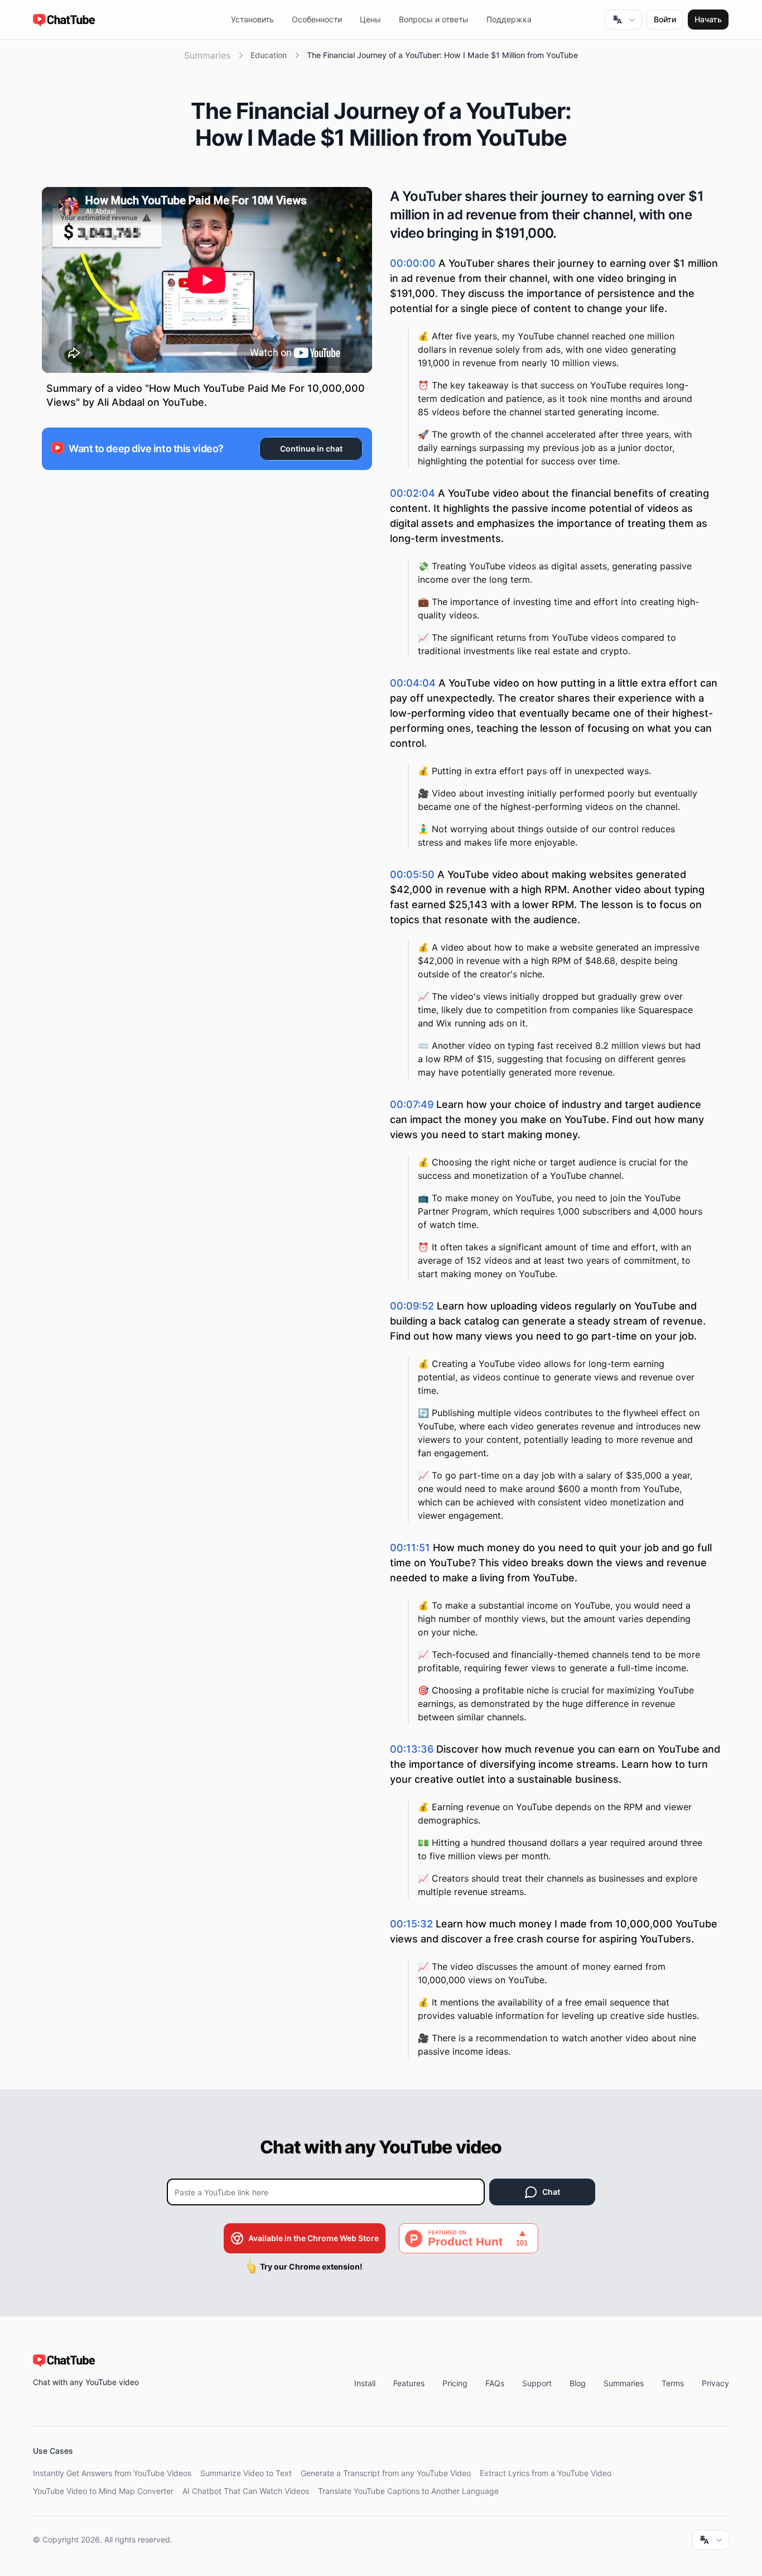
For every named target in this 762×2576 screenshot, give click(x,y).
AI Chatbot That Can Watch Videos (246, 2491)
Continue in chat (311, 448)
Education (269, 55)
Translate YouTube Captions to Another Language (408, 2491)
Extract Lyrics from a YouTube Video (546, 2473)
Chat (551, 2192)
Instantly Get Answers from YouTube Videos (112, 2473)
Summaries (207, 55)
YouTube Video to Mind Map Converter (103, 2491)
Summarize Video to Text (246, 2473)
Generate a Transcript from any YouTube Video (386, 2473)
